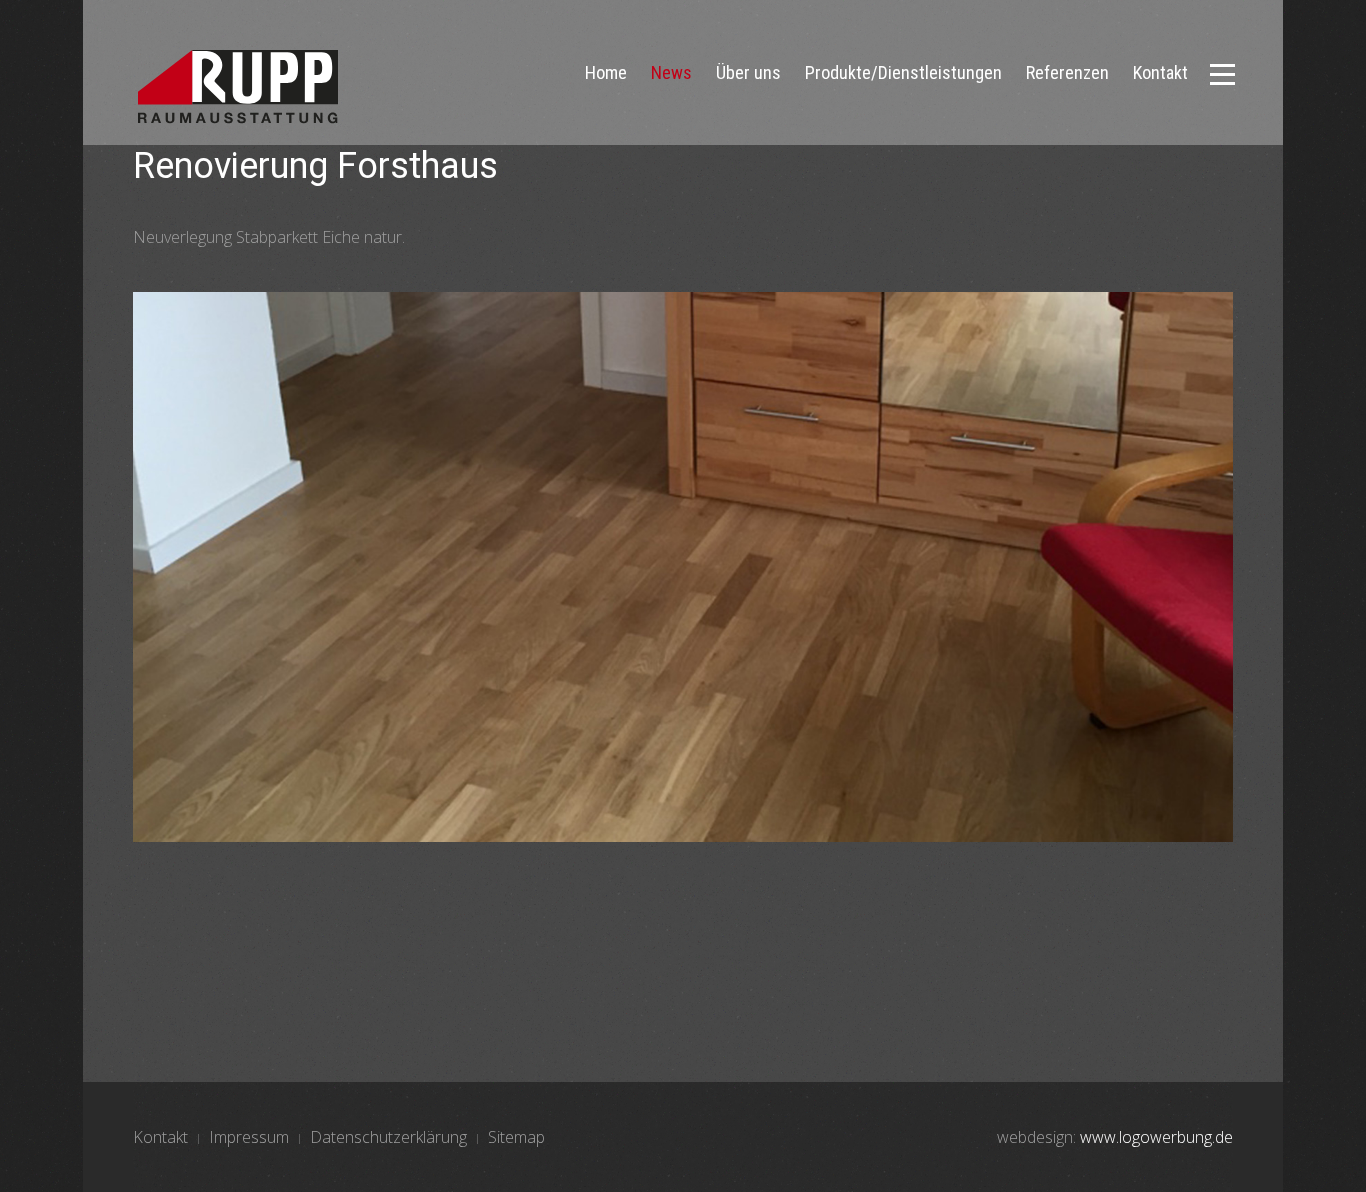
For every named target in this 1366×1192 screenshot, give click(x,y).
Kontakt (1160, 72)
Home (606, 72)
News (671, 72)
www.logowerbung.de (1156, 1137)
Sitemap (516, 1137)
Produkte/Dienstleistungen (903, 72)
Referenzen (1067, 72)
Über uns (748, 72)
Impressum (249, 1137)
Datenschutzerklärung (388, 1137)
